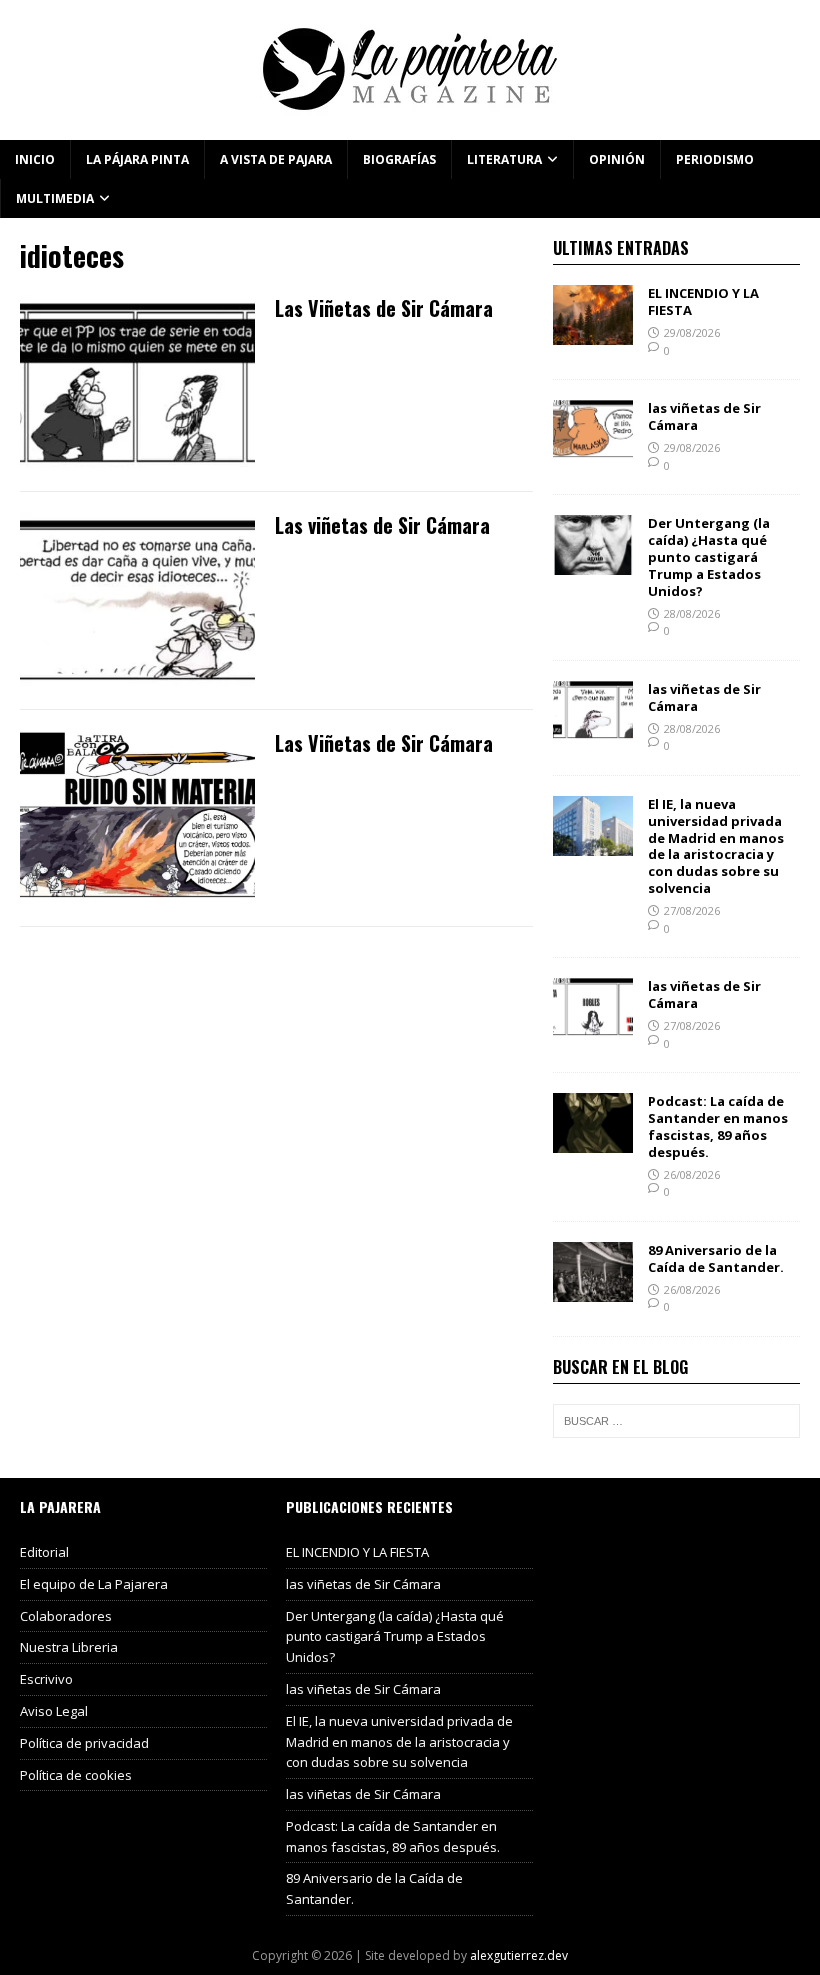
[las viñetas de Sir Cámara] (593, 448)
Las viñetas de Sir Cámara (382, 525)
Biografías (399, 159)
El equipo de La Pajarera (94, 1584)
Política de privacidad (84, 1743)
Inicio (35, 159)
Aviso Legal (54, 1711)
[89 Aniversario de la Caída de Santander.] (593, 1290)
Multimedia (55, 198)
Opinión (617, 159)
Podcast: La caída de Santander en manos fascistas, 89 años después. (718, 1126)
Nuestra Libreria (69, 1647)
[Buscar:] (676, 1421)
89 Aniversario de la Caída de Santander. (716, 1258)
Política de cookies (76, 1775)
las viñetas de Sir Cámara (704, 416)
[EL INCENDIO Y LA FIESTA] (593, 333)
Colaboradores (66, 1616)
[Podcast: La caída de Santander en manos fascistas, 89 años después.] (593, 1141)
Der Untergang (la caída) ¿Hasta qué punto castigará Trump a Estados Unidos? (709, 557)
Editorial (44, 1552)
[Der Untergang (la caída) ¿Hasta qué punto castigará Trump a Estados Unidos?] (593, 563)
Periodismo (715, 159)
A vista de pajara (276, 159)
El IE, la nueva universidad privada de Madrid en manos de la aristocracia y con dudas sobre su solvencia (716, 846)
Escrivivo (46, 1679)
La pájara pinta (137, 159)
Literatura (504, 159)
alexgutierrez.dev (519, 1955)
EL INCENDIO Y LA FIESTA (703, 301)
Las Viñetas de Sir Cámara (384, 308)
